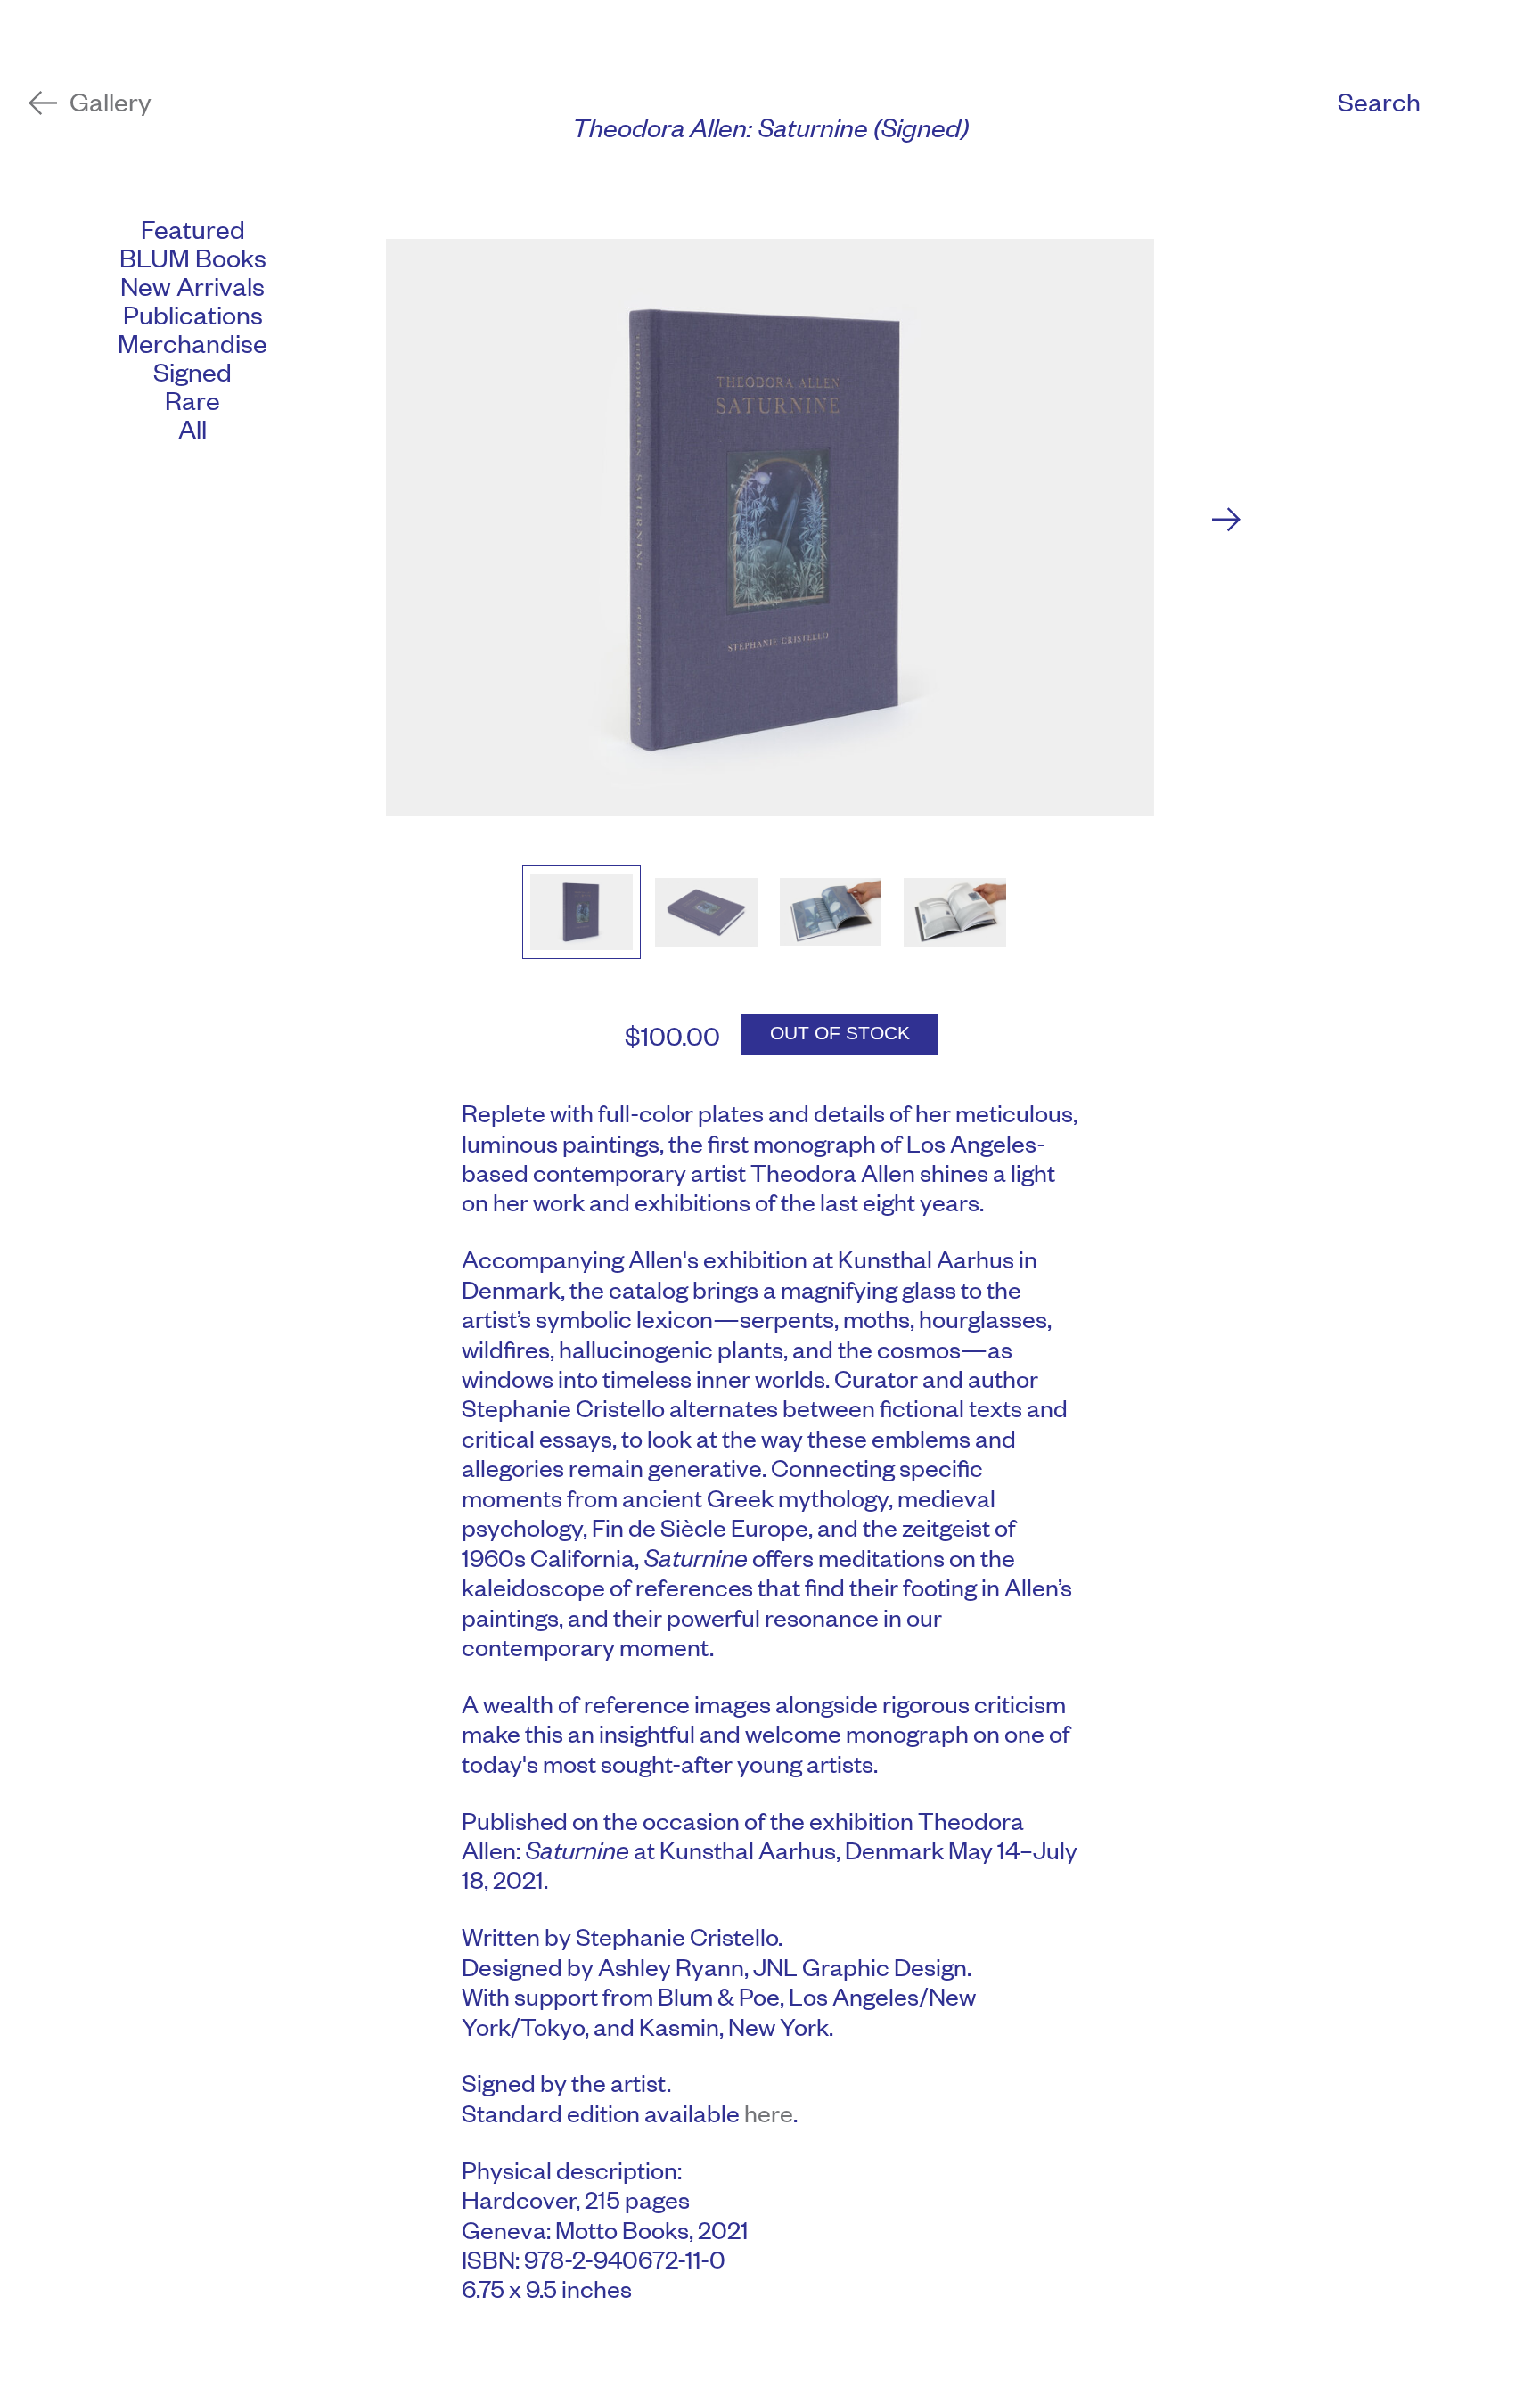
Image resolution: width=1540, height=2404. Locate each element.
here (769, 2113)
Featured (193, 228)
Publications (193, 314)
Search (1379, 102)
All (192, 428)
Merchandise (192, 342)
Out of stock (840, 1033)
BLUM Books (193, 257)
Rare (192, 399)
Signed (192, 371)
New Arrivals (192, 285)
